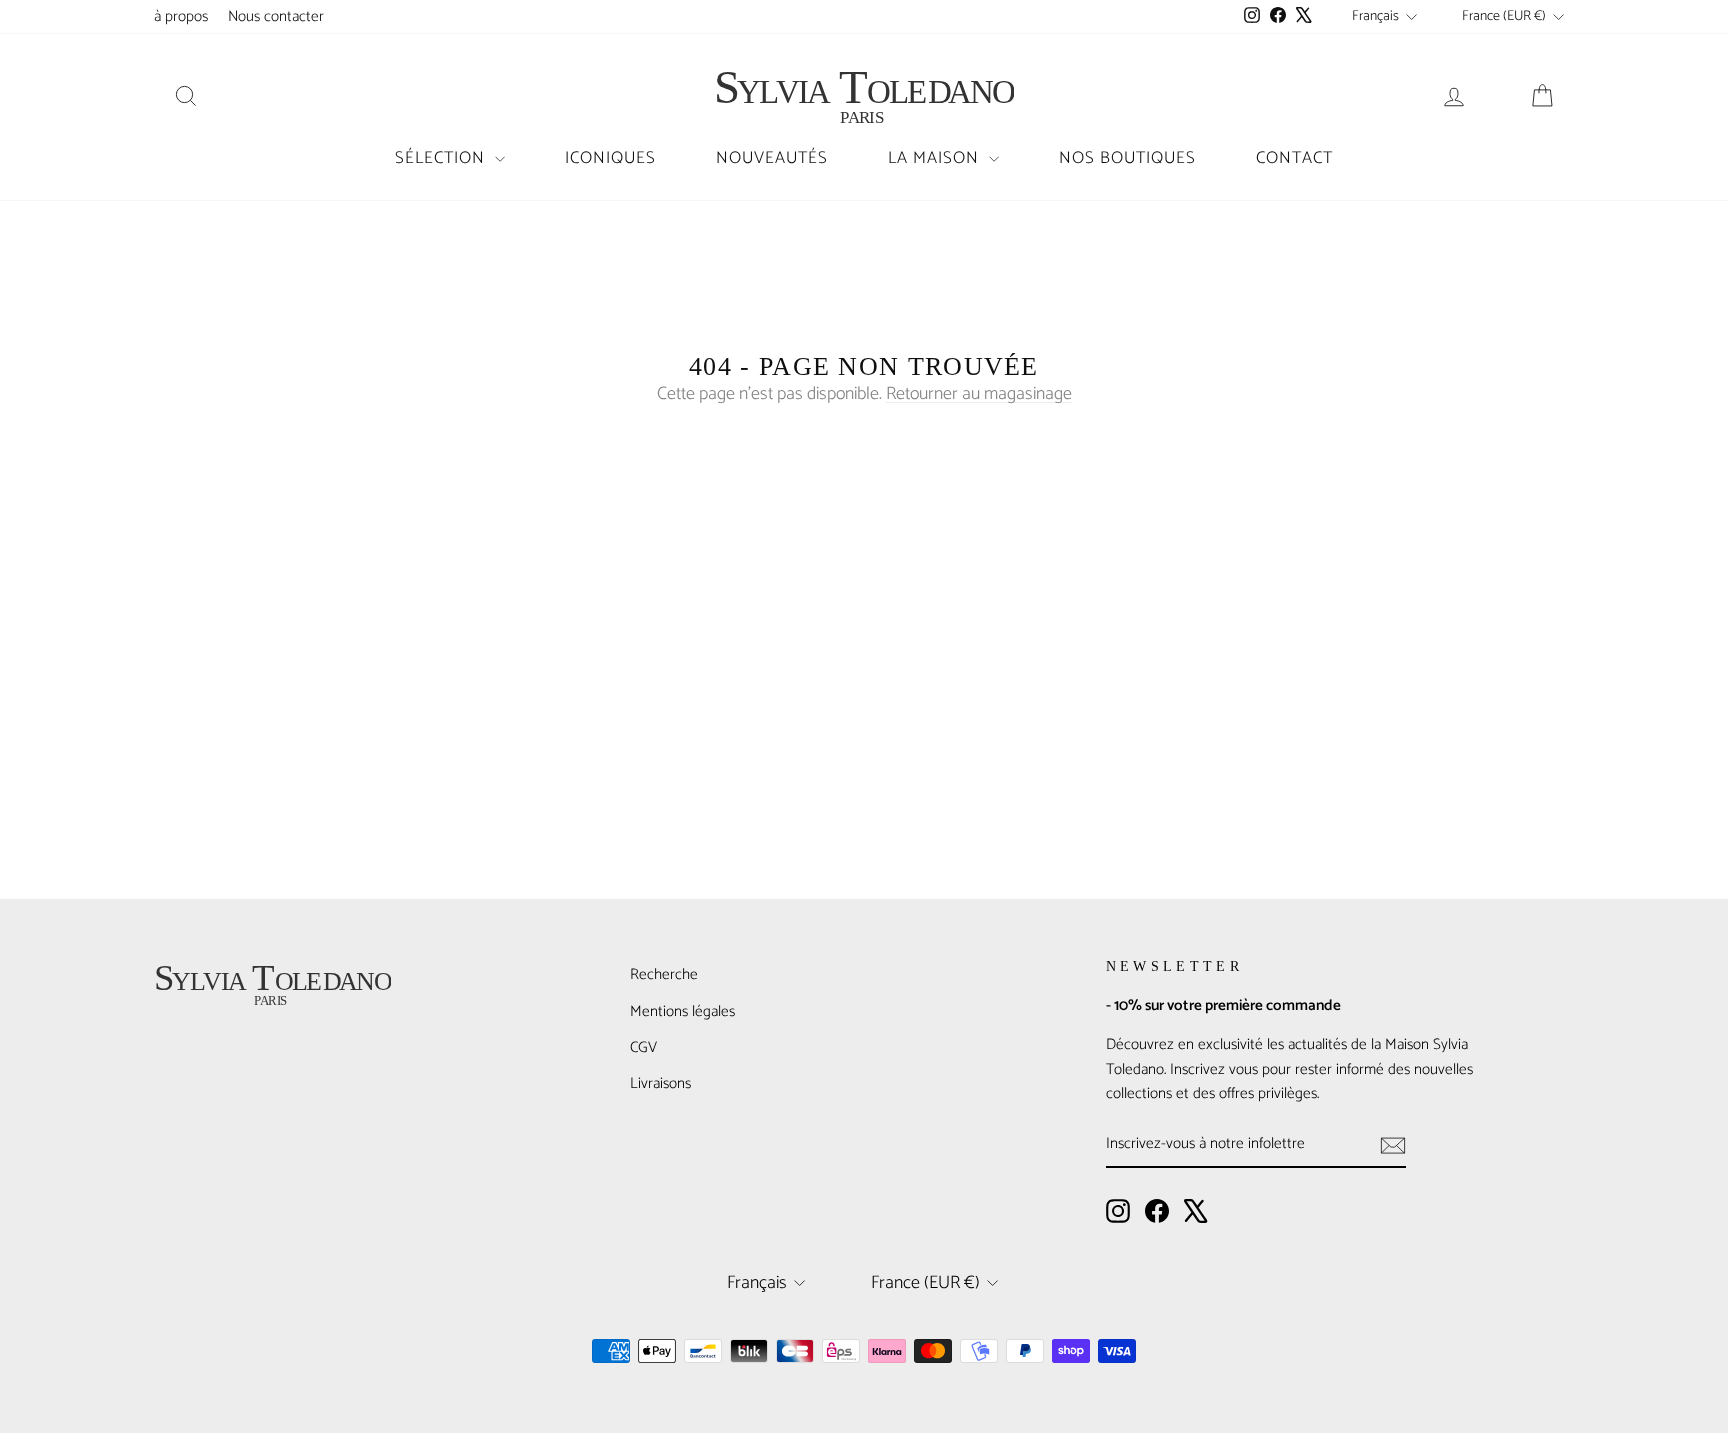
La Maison (936, 158)
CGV (643, 1047)
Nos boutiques (1127, 158)
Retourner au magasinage (979, 394)
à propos (181, 16)
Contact (1294, 158)
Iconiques (610, 158)
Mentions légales (682, 1011)
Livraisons (660, 1083)
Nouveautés (772, 158)
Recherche (664, 974)
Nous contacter (276, 16)
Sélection (442, 158)
